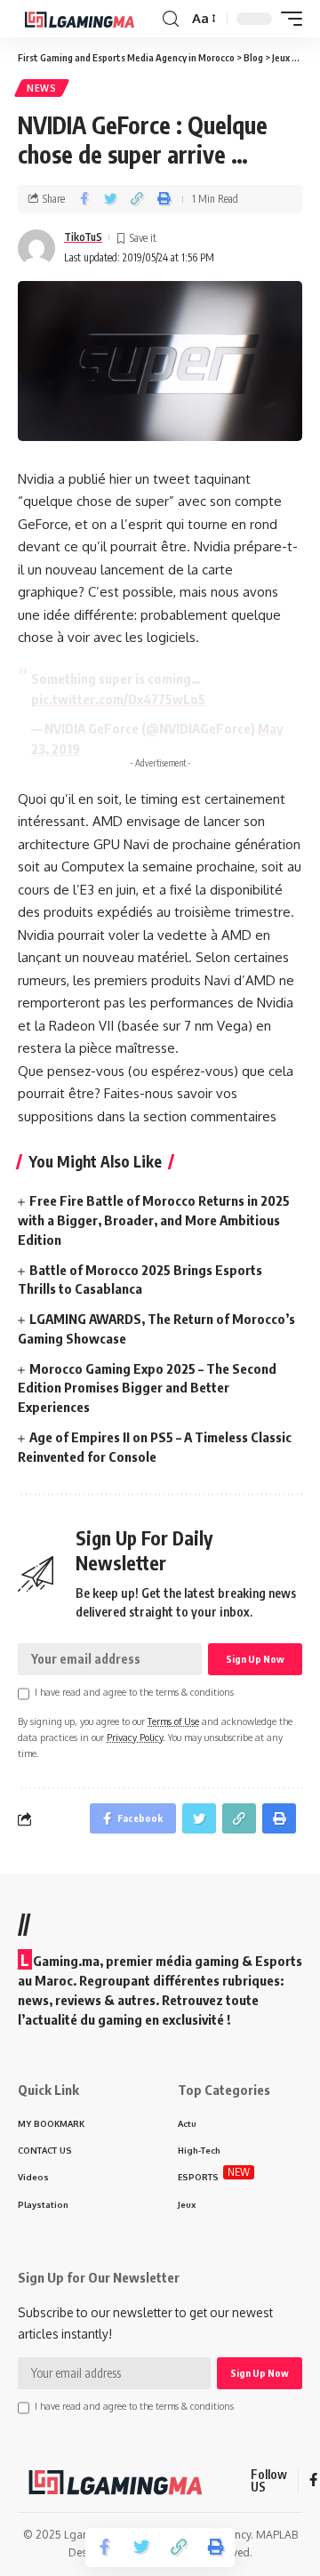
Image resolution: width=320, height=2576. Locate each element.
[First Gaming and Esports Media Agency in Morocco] (88, 19)
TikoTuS (83, 237)
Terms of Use (173, 1721)
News (42, 88)
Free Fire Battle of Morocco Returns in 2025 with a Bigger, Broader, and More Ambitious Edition (154, 1220)
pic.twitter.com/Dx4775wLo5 (118, 699)
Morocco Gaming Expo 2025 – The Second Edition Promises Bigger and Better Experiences (147, 1388)
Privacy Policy (135, 1737)
